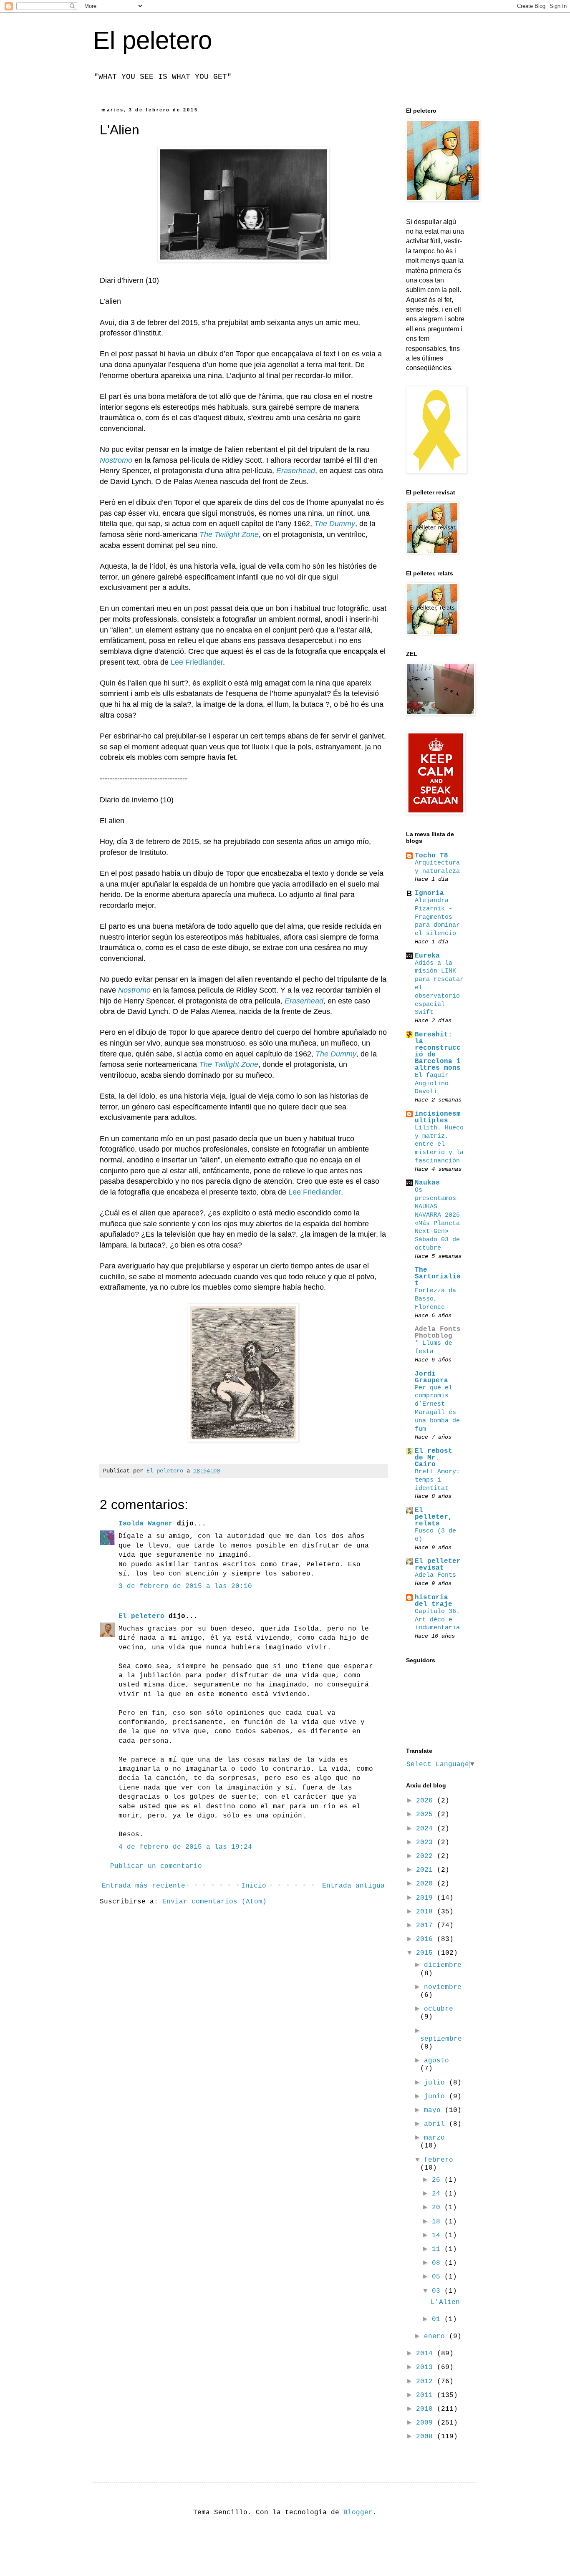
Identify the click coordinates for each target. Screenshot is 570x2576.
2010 (426, 2409)
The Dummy (335, 524)
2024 (426, 1829)
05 (438, 2277)
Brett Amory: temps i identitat (437, 1480)
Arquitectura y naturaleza (437, 867)
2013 (426, 2367)
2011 (426, 2395)
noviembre (443, 1987)
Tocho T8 (431, 856)
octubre (439, 2009)
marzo (434, 2138)
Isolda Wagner (146, 1524)
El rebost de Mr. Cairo (434, 1458)
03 (438, 2291)
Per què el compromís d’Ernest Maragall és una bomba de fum (437, 1408)
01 (438, 2319)
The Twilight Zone (229, 534)
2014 (426, 2354)
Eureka (427, 956)
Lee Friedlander (197, 662)
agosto (436, 2061)
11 (438, 2249)
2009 (426, 2423)
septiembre (441, 2039)
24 (438, 2194)
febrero (439, 2160)
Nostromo (116, 460)
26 (438, 2180)
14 (438, 2236)
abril (436, 2124)
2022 (426, 1856)
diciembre (443, 1965)
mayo (434, 2110)
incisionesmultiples (438, 1117)
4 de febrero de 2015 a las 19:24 (185, 1847)
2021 (426, 1870)
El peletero (153, 40)
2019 (426, 1898)
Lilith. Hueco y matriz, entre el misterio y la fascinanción (439, 1144)
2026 (426, 1801)
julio (436, 2083)
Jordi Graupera (431, 1377)
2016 (426, 1939)
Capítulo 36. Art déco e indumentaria (437, 1620)
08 (438, 2263)
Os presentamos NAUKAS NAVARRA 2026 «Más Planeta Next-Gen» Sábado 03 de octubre (437, 1219)
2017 (426, 1926)
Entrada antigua (353, 1886)
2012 (426, 2382)
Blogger (358, 2513)
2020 (426, 1884)
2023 (426, 1843)
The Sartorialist (438, 1277)
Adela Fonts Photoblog (438, 1333)
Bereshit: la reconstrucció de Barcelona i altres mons (438, 1051)
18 (438, 2222)
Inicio (254, 1886)
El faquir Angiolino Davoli (432, 1084)
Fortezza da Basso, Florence (435, 1299)
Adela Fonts (435, 1575)
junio (436, 2097)
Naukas (427, 1183)
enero (436, 2337)
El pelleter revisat (438, 1565)
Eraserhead (296, 471)
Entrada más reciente (144, 1886)
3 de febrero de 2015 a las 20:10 (185, 1586)
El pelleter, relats (434, 1517)
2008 (426, 2437)
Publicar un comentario (156, 1866)
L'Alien (445, 2302)
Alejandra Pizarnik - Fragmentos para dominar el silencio (437, 917)
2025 (426, 1815)
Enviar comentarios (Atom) (214, 1902)
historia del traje (434, 1601)
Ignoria (429, 893)
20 (438, 2208)
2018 (426, 1912)
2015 (426, 1953)
